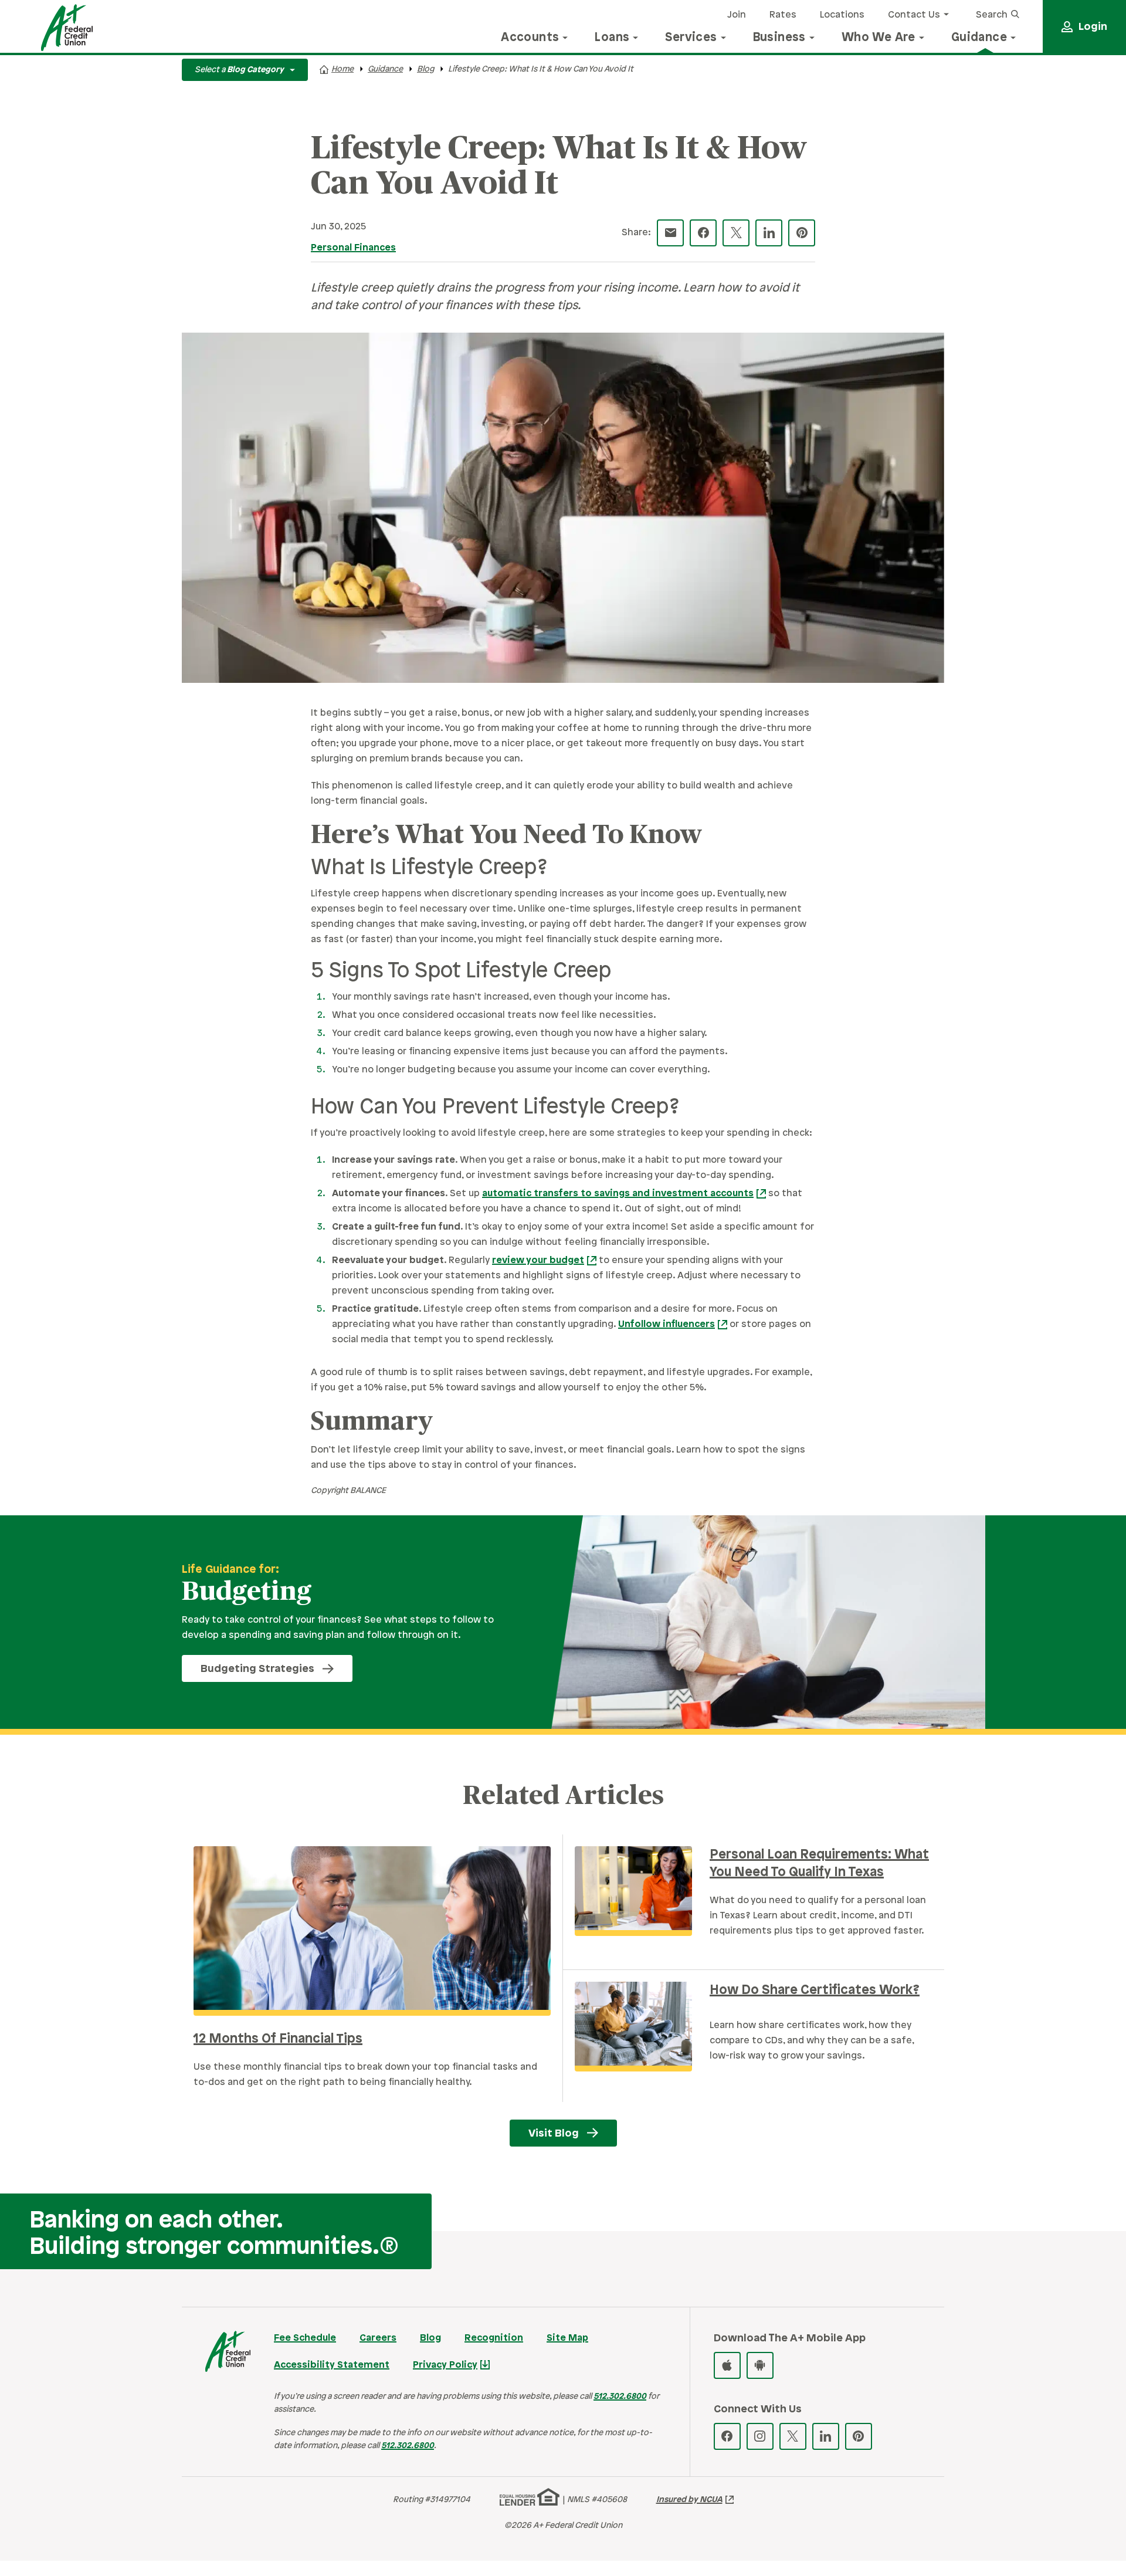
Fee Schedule (305, 2338)
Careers (378, 2338)
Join (737, 15)
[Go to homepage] (67, 28)
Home (342, 70)
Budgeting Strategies (257, 1669)
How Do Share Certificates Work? (815, 1991)
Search (993, 15)
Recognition (494, 2338)
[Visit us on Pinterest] (859, 2436)
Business (779, 38)
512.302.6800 (620, 2397)
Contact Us (914, 15)
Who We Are (879, 38)
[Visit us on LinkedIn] (826, 2436)
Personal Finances (353, 248)
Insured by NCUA (689, 2500)
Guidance (979, 38)
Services (691, 38)
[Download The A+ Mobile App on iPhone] (727, 2365)
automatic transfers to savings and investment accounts (618, 1194)
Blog (425, 70)
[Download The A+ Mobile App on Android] (760, 2365)
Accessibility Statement (332, 2365)
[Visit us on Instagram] (760, 2436)
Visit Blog (554, 2134)
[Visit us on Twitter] (793, 2436)
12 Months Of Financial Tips (278, 2039)
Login (1093, 27)
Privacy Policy (445, 2365)
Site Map (567, 2338)
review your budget (538, 1260)
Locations (842, 15)
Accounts (530, 38)
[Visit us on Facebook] (727, 2436)
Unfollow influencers (667, 1324)
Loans (612, 38)
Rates (783, 15)
